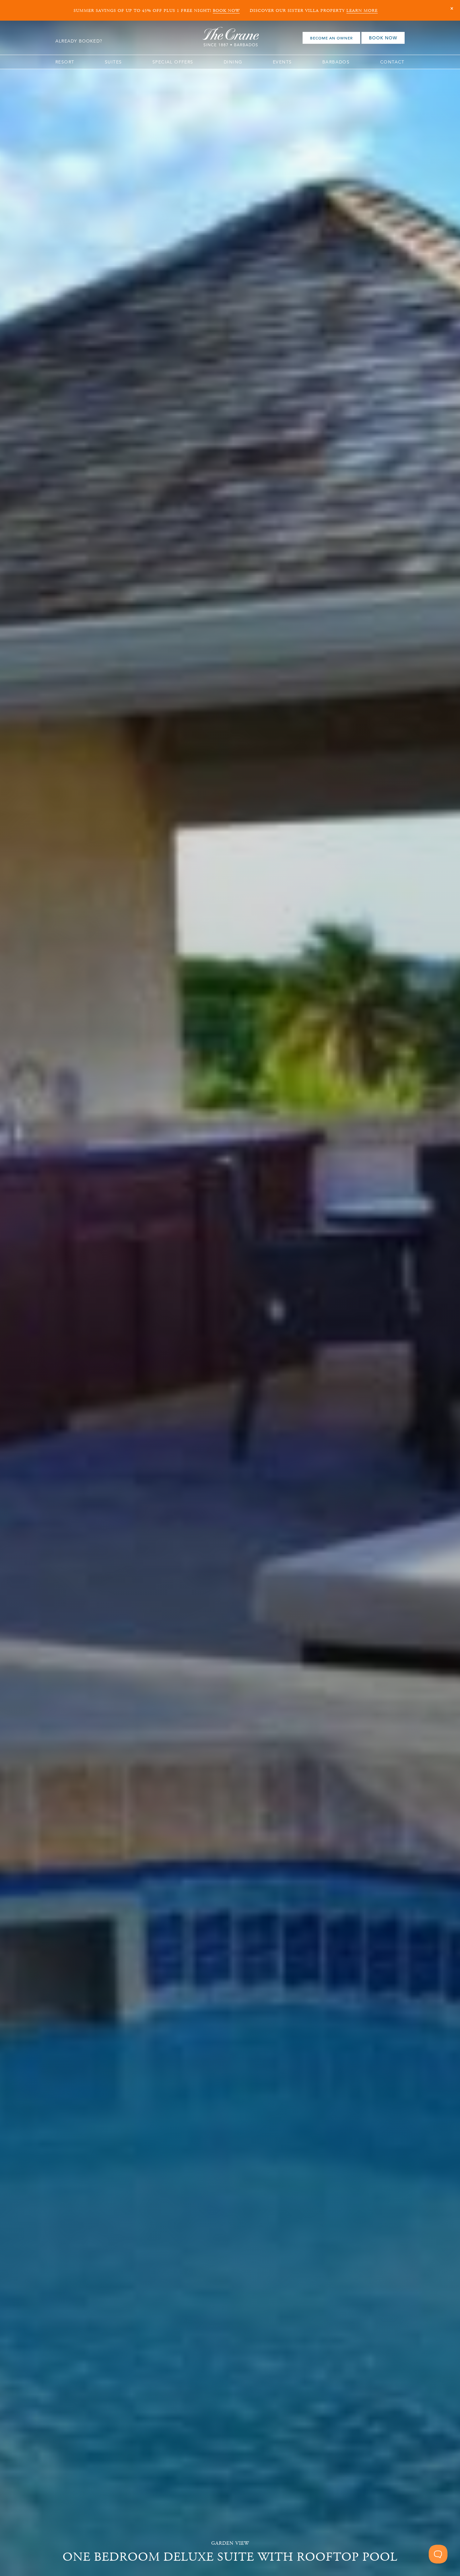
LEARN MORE (362, 11)
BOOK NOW (226, 11)
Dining (233, 62)
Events (282, 62)
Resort (65, 62)
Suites (113, 62)
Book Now (383, 38)
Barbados (336, 62)
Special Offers (173, 62)
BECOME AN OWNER (331, 38)
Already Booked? (79, 41)
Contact (392, 62)
